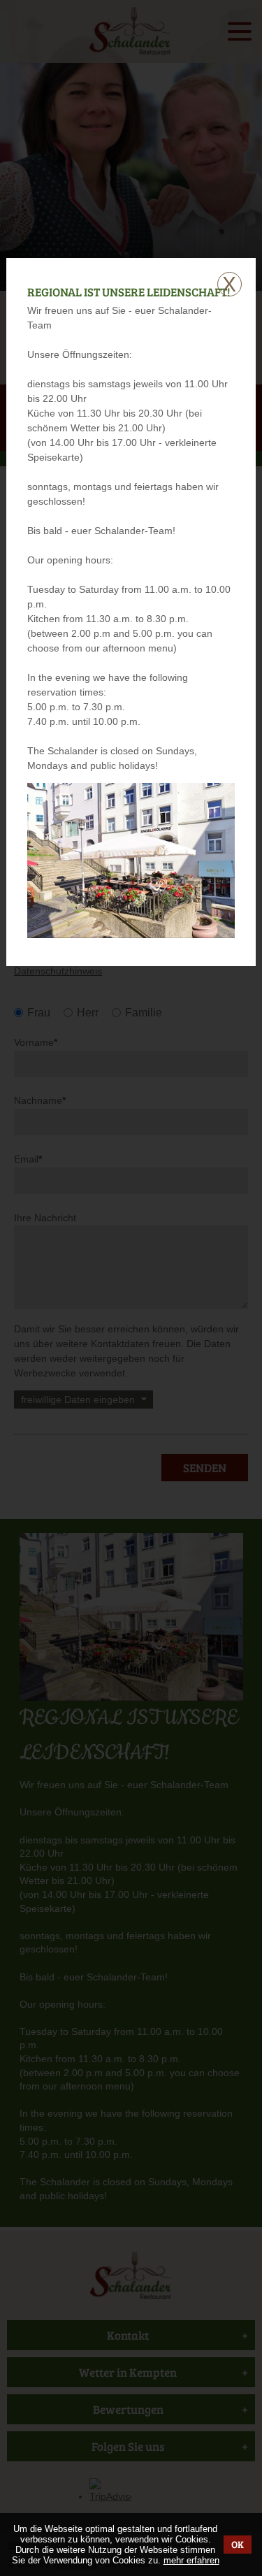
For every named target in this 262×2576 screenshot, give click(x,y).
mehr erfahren (191, 2560)
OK (238, 2544)
